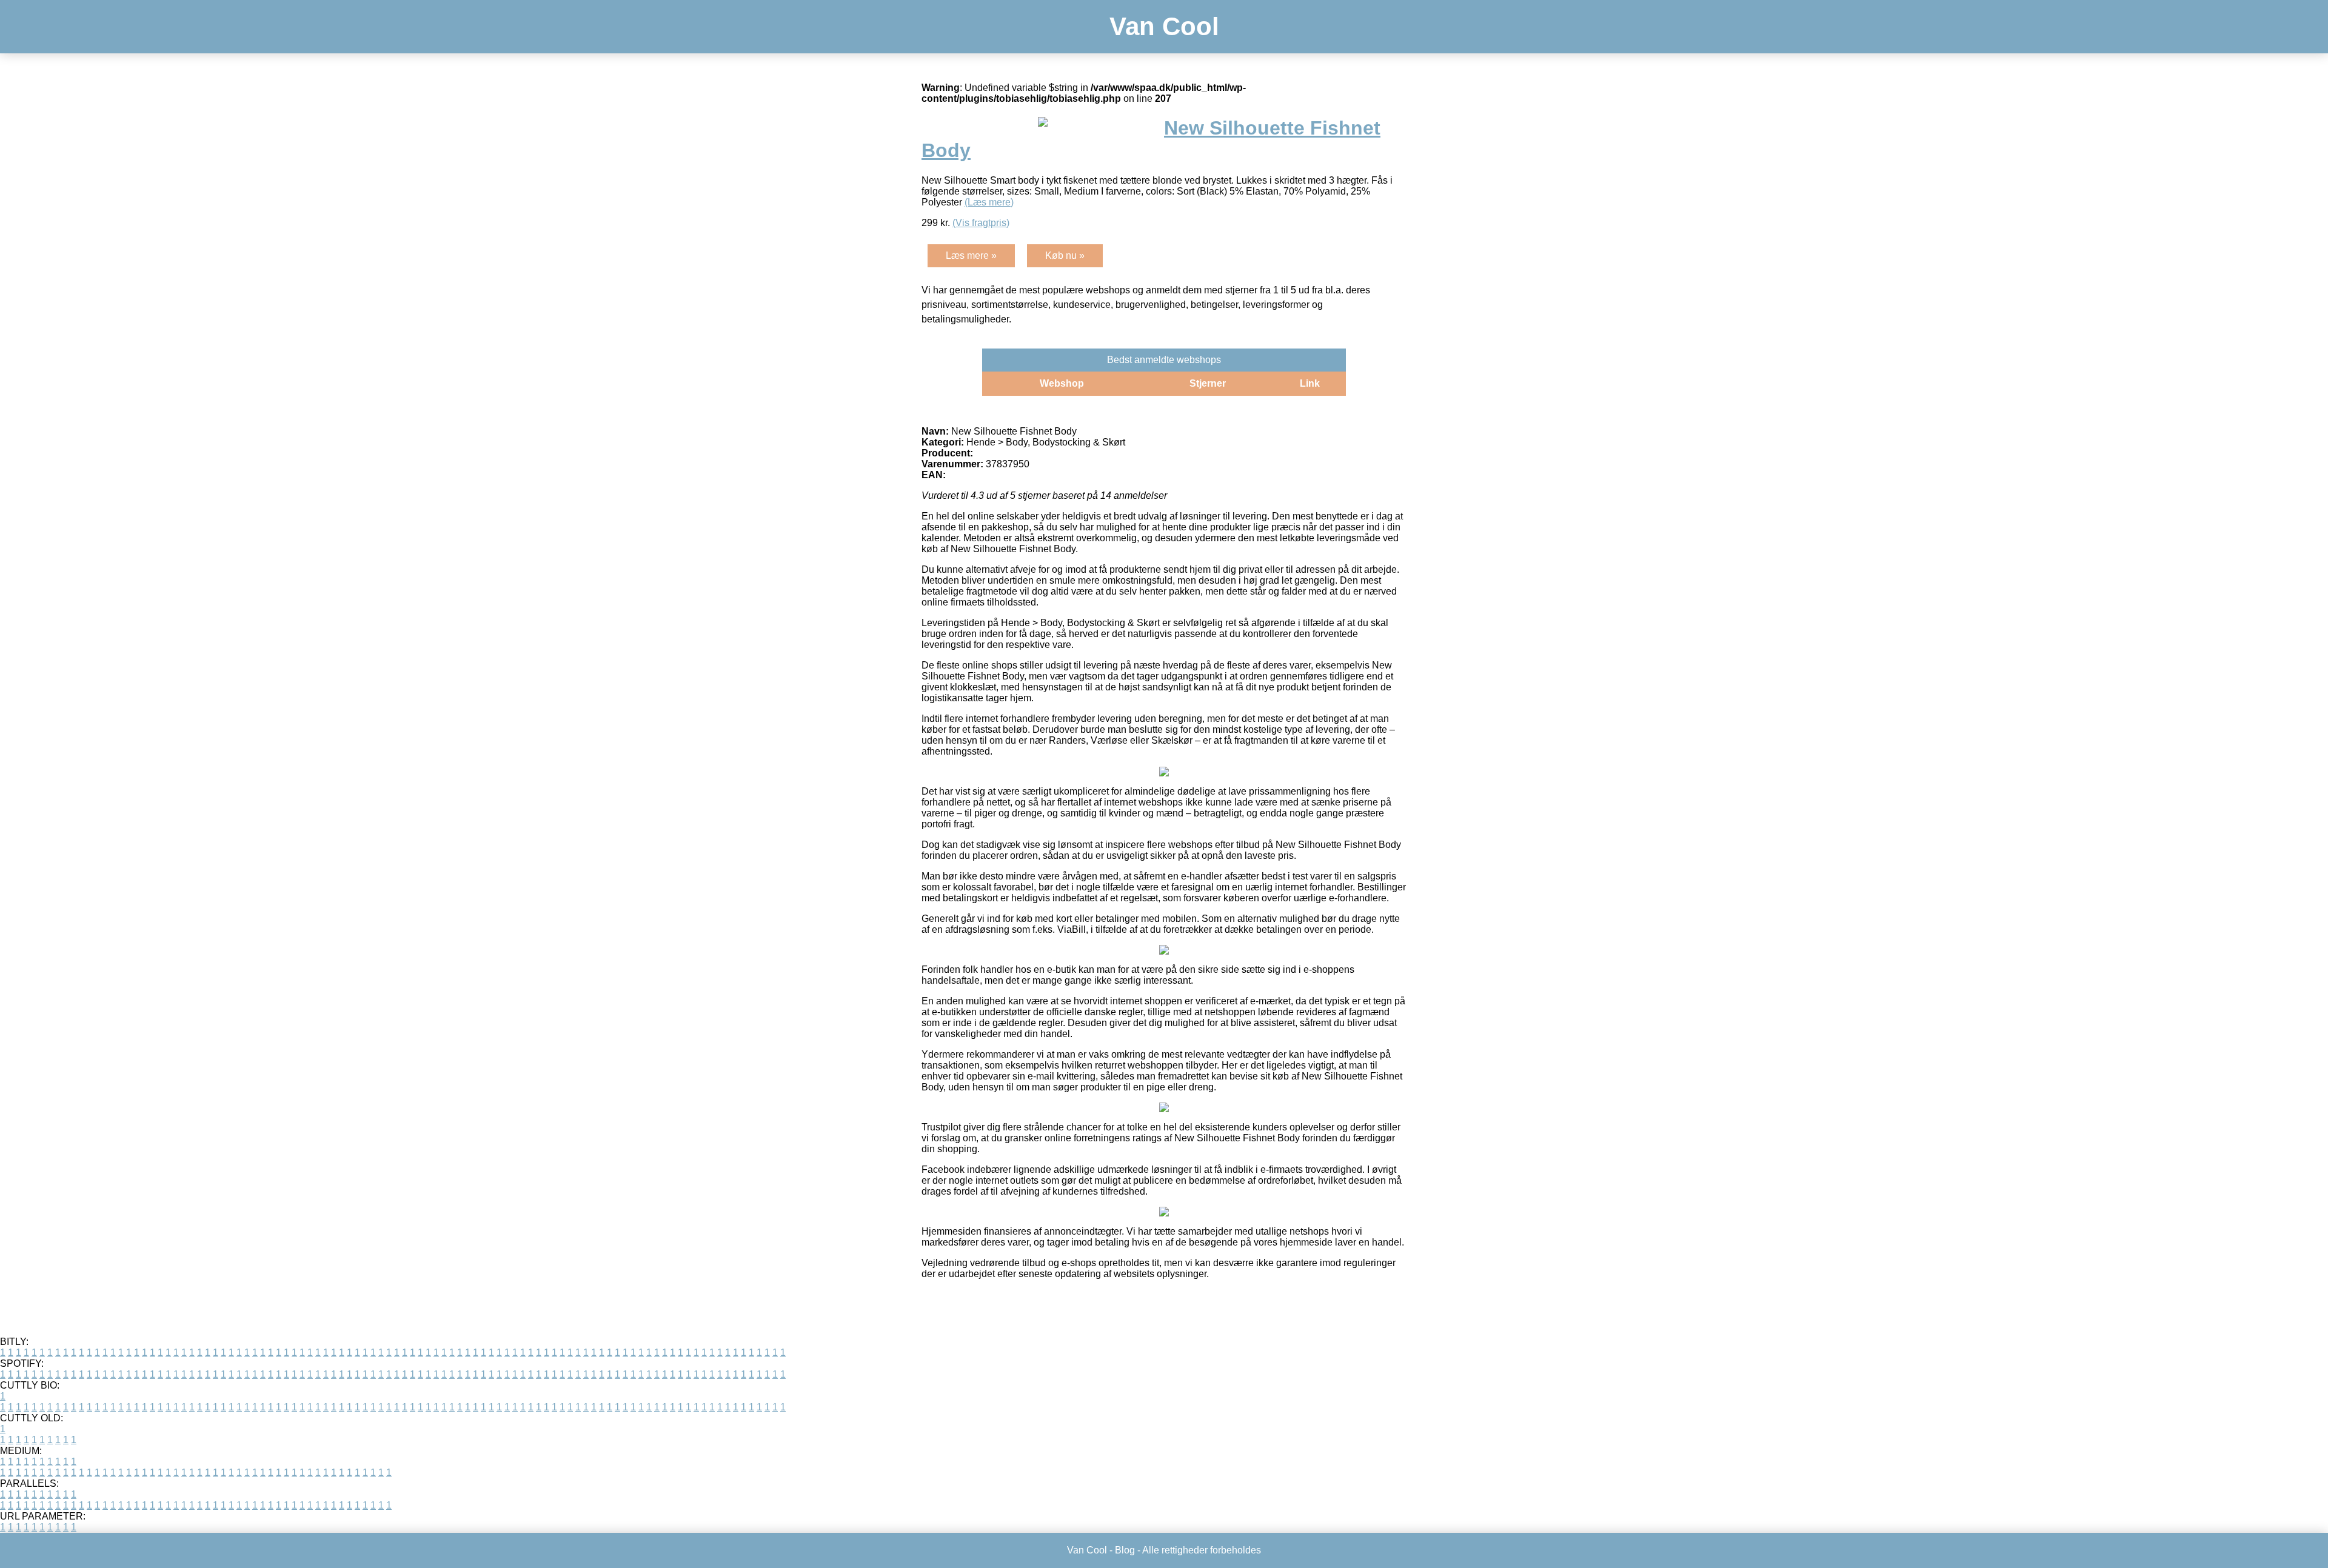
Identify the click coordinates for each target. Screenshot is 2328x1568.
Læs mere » (971, 255)
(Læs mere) (989, 202)
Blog (1125, 1550)
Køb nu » (1065, 255)
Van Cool (1164, 26)
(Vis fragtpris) (981, 223)
